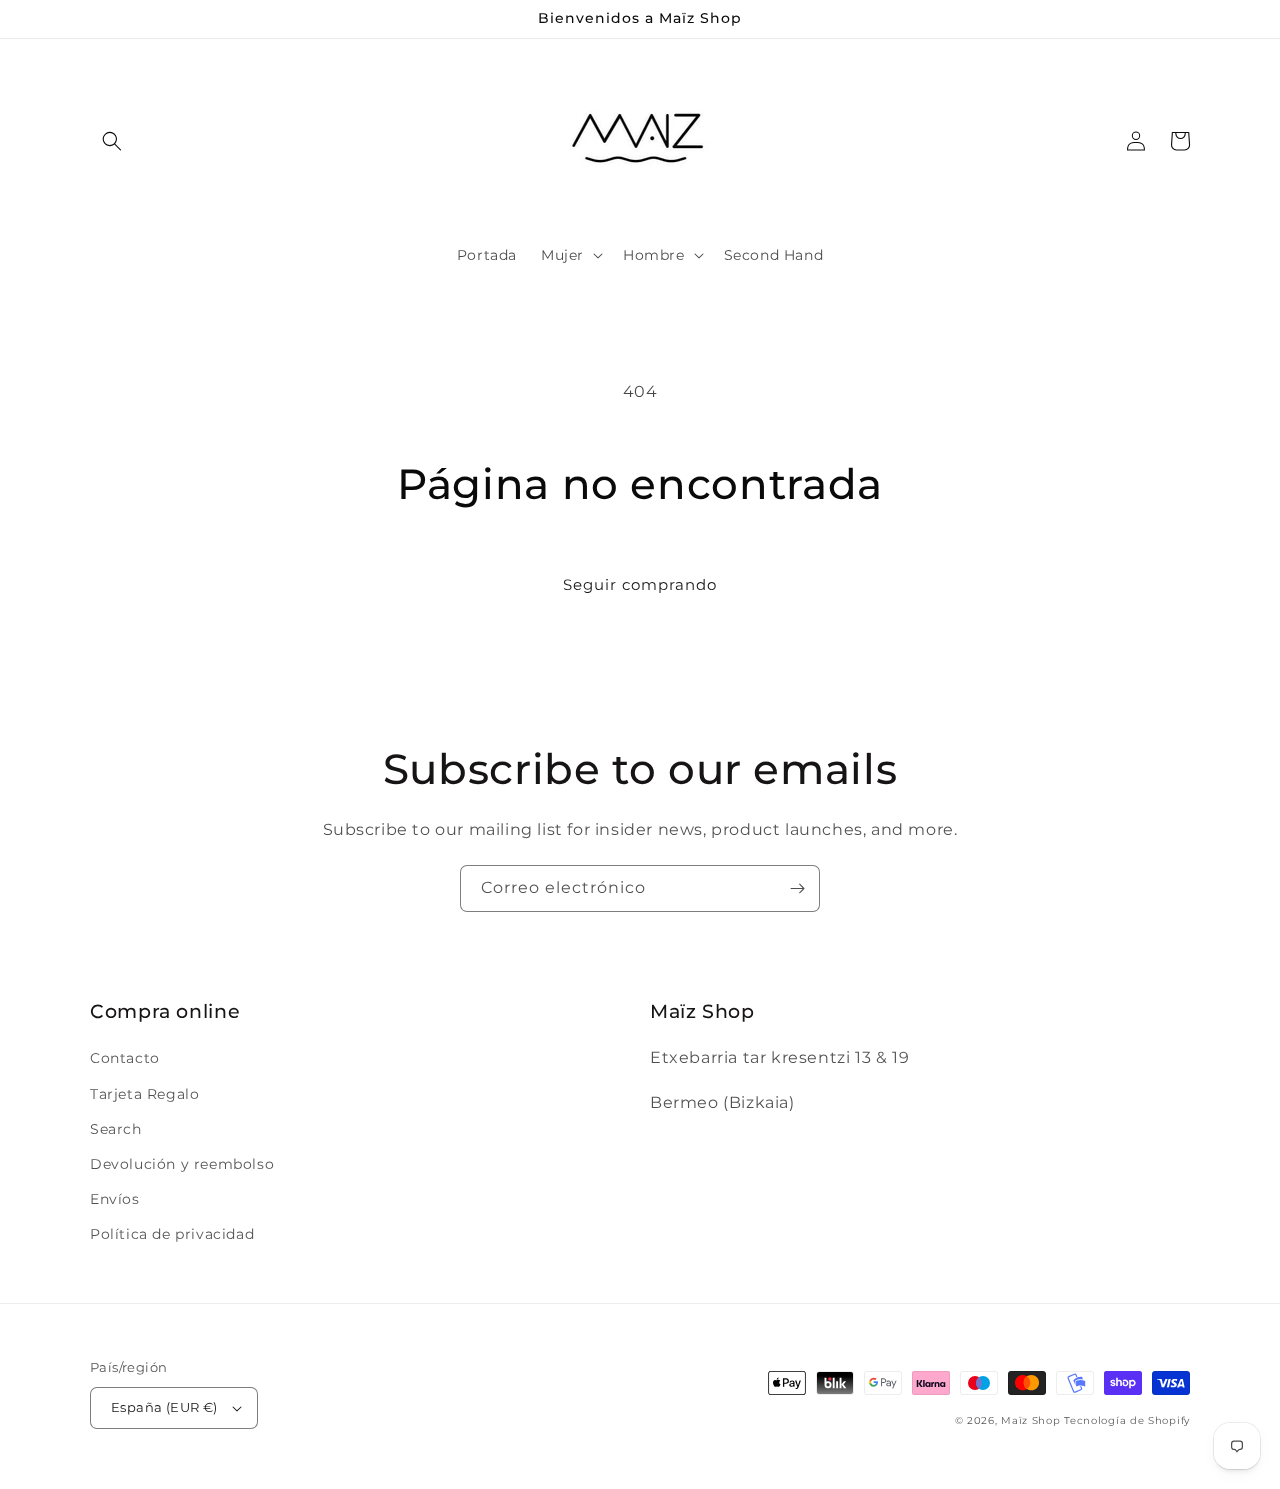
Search (116, 1129)
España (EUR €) (164, 1407)
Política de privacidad (172, 1234)
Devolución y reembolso (182, 1164)
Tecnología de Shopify (1127, 1420)
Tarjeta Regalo (144, 1094)
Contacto (125, 1058)
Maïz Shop (1030, 1420)
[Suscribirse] (797, 888)
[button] (112, 141)
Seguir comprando (640, 584)
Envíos (115, 1199)
